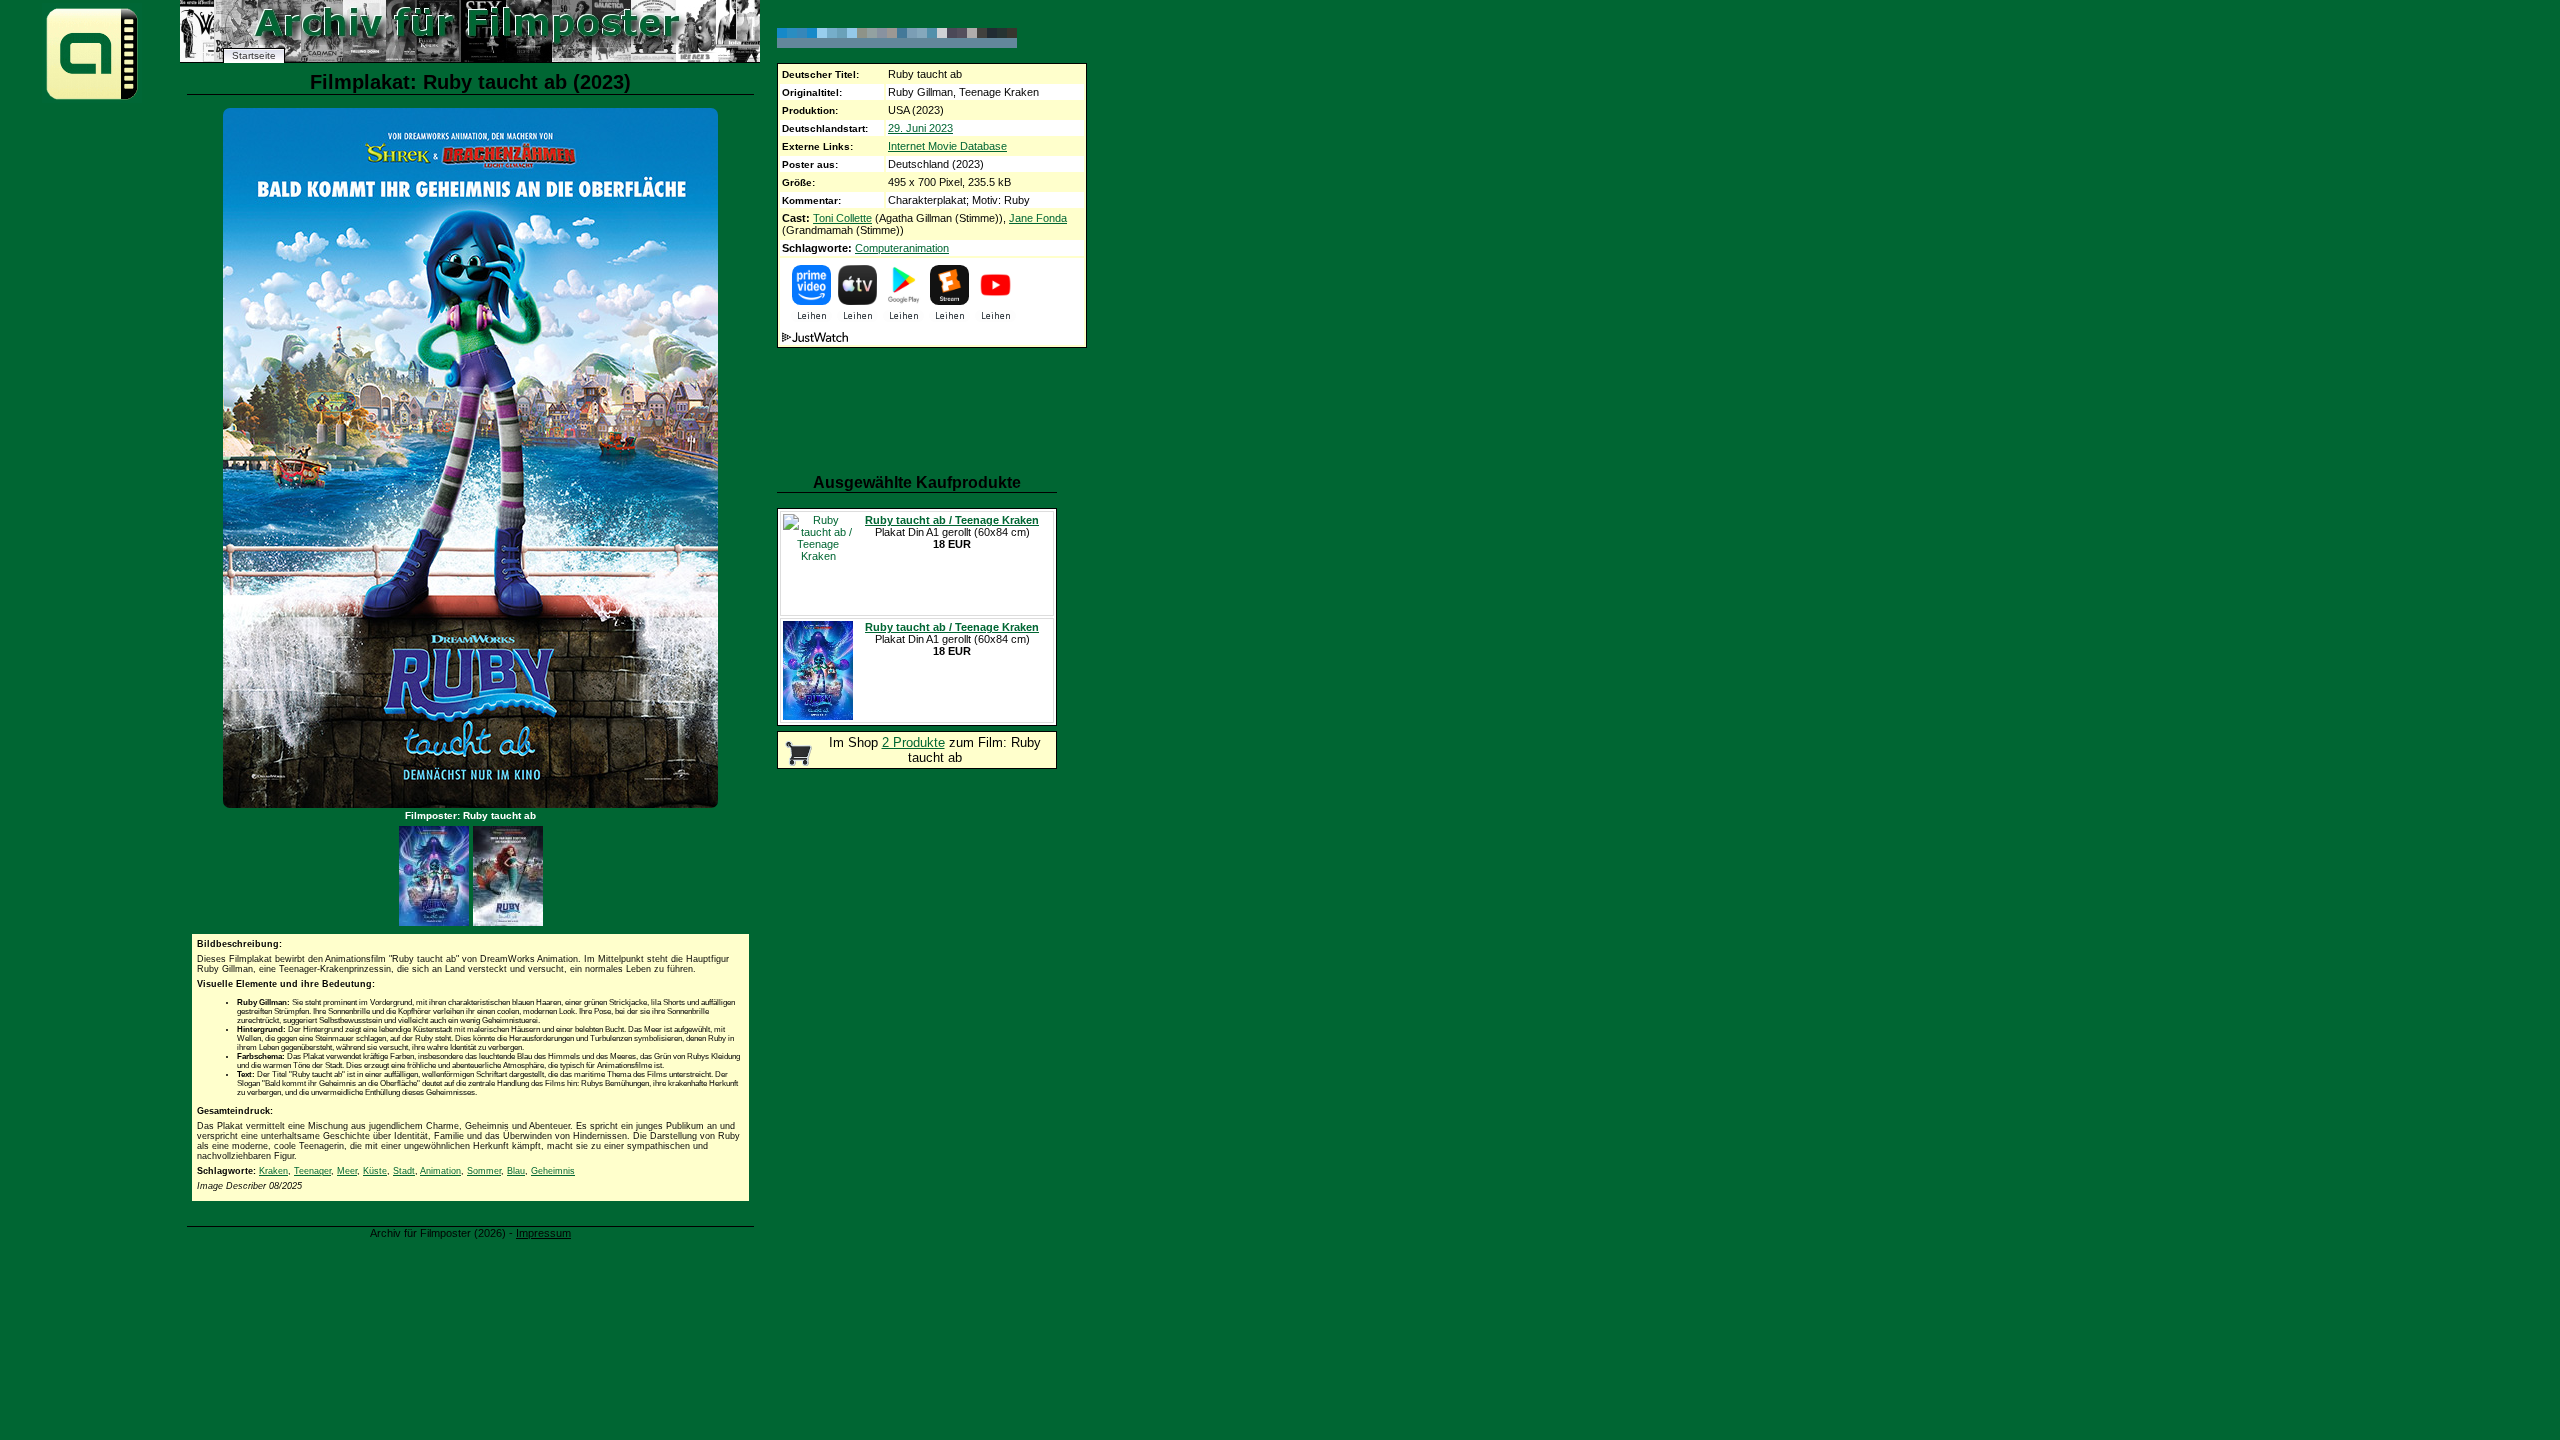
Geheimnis (553, 1171)
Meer (347, 1171)
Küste (375, 1171)
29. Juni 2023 (920, 128)
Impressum (543, 1233)
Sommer (484, 1171)
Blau (516, 1171)
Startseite (254, 55)
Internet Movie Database (947, 146)
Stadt (404, 1171)
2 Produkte (913, 742)
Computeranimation (902, 248)
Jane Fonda (1038, 218)
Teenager (312, 1171)
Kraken (273, 1171)
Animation (440, 1171)
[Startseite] (92, 98)
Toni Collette (842, 218)
